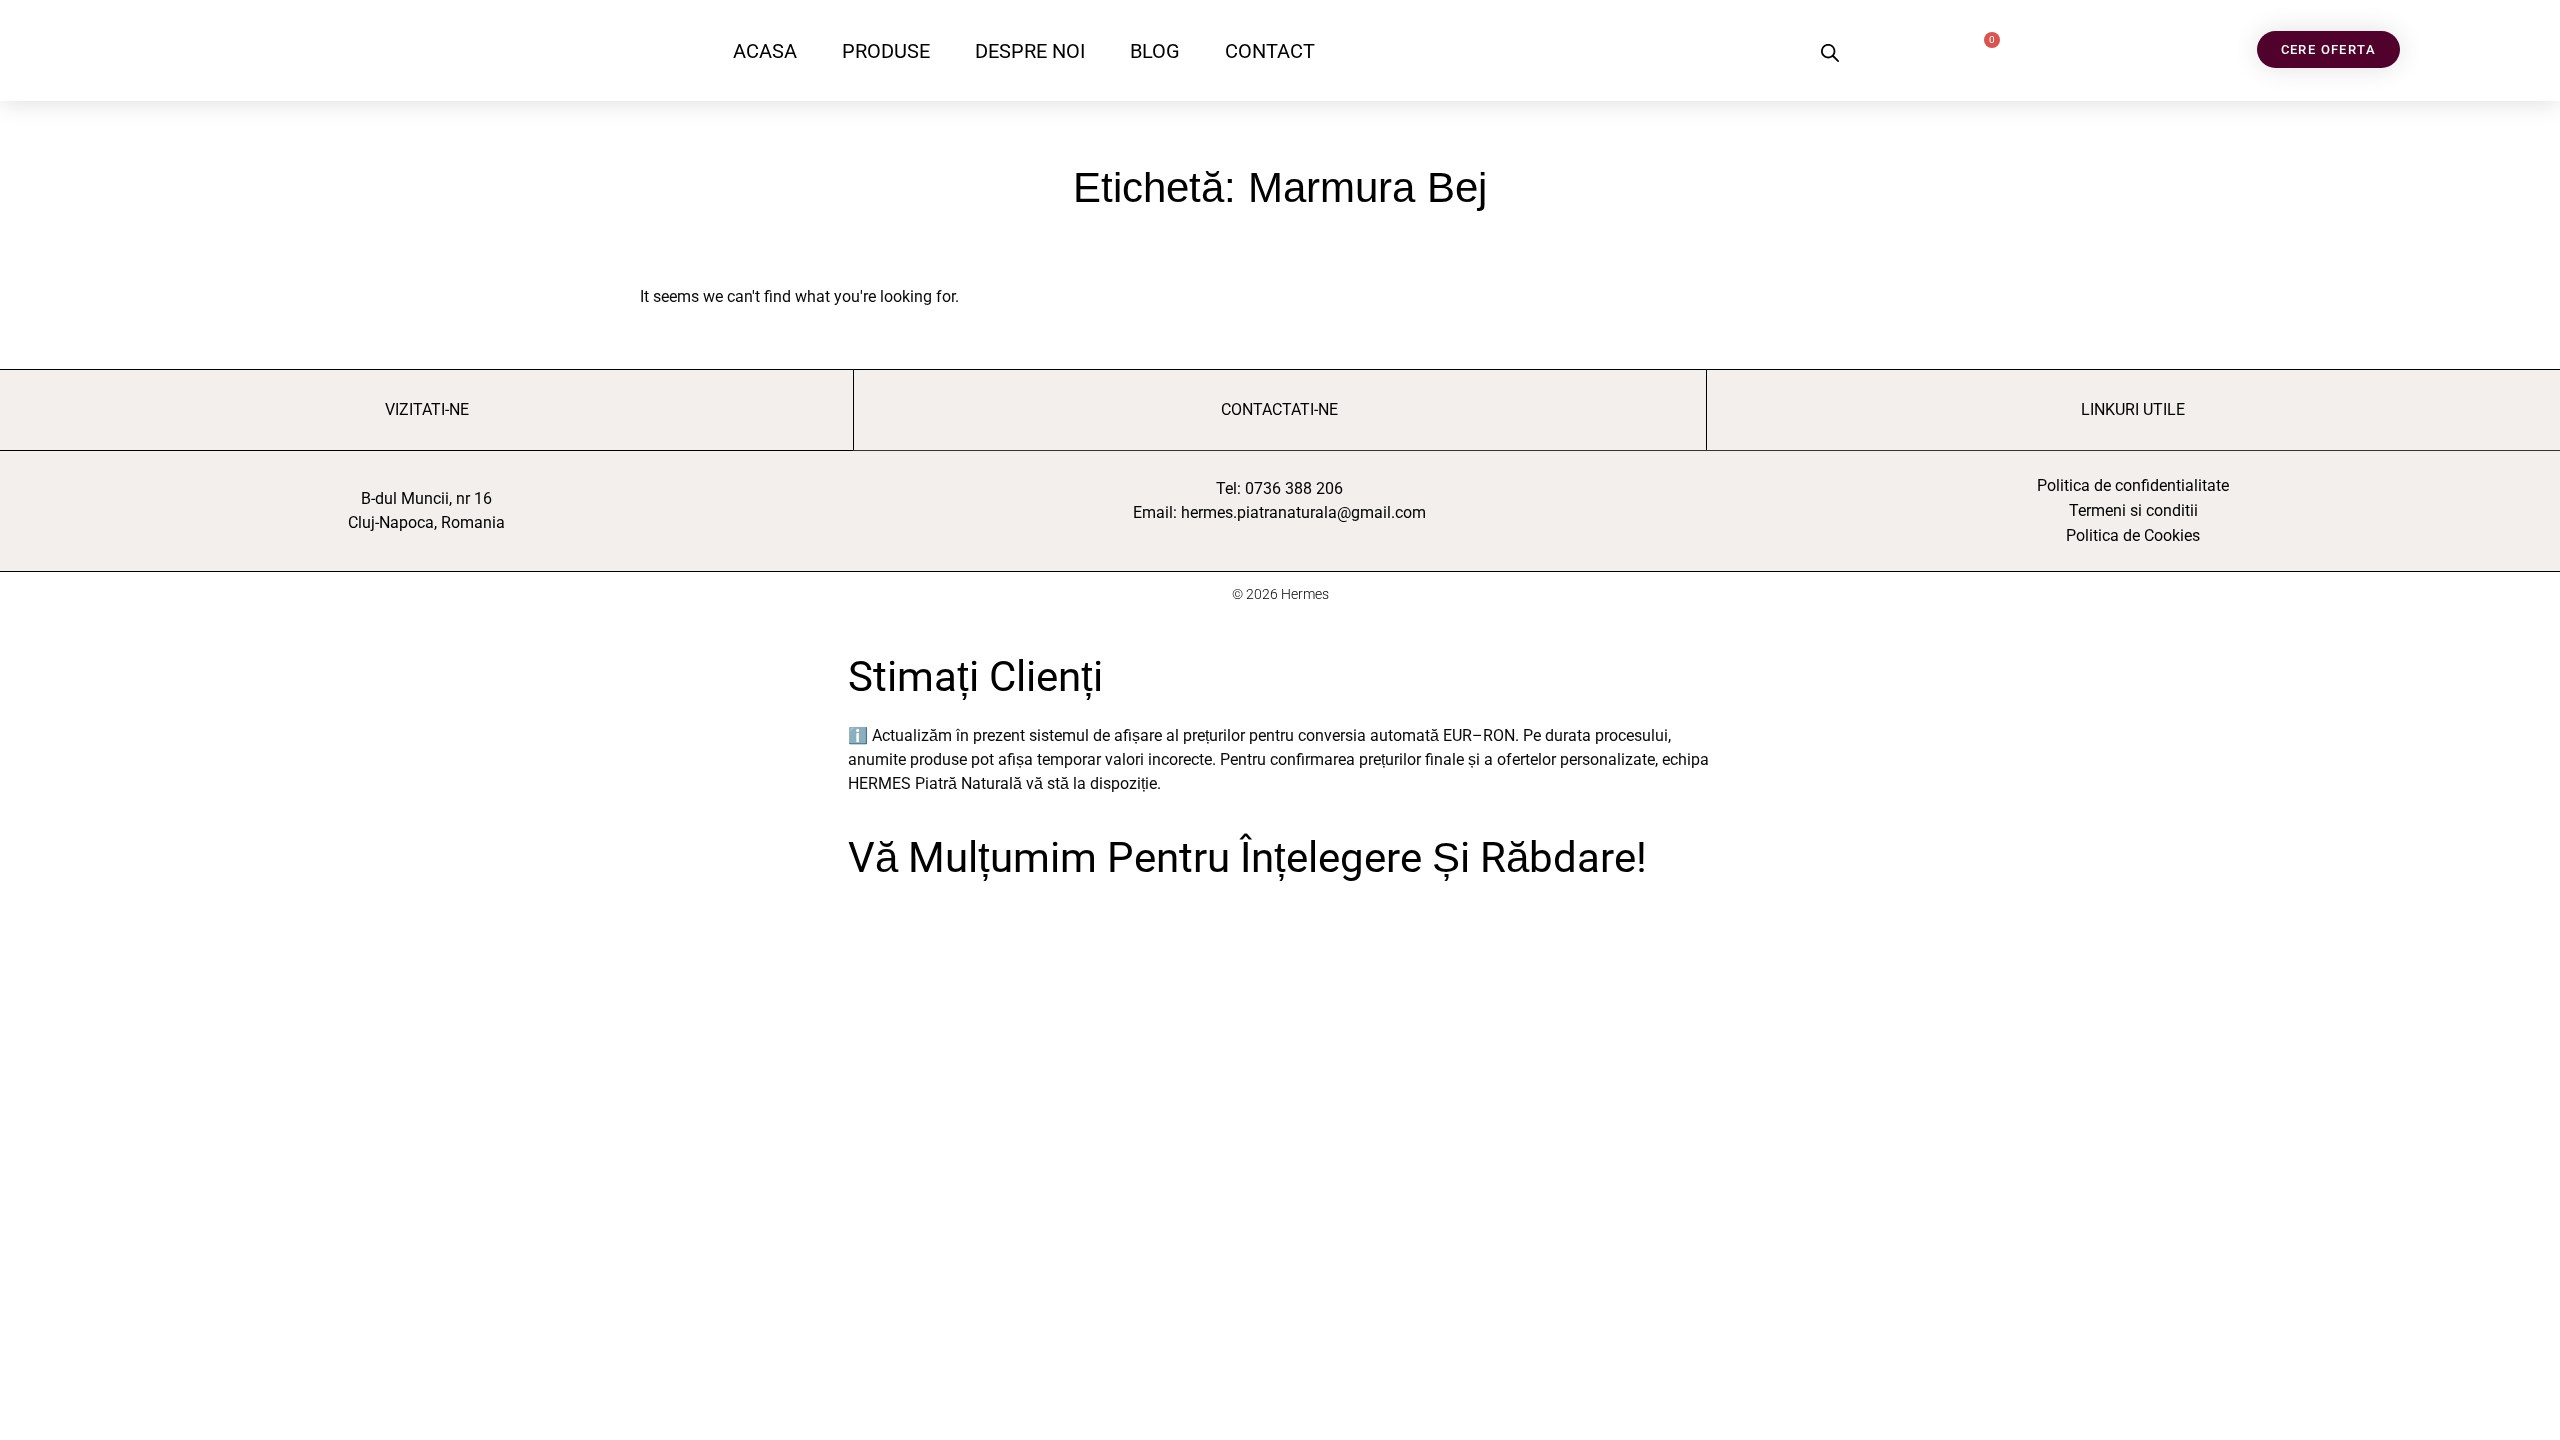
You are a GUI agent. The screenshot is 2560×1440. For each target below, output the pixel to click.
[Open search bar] (1830, 52)
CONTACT (1270, 51)
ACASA (765, 51)
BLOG (1155, 51)
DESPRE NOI (1030, 51)
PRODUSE (886, 51)
